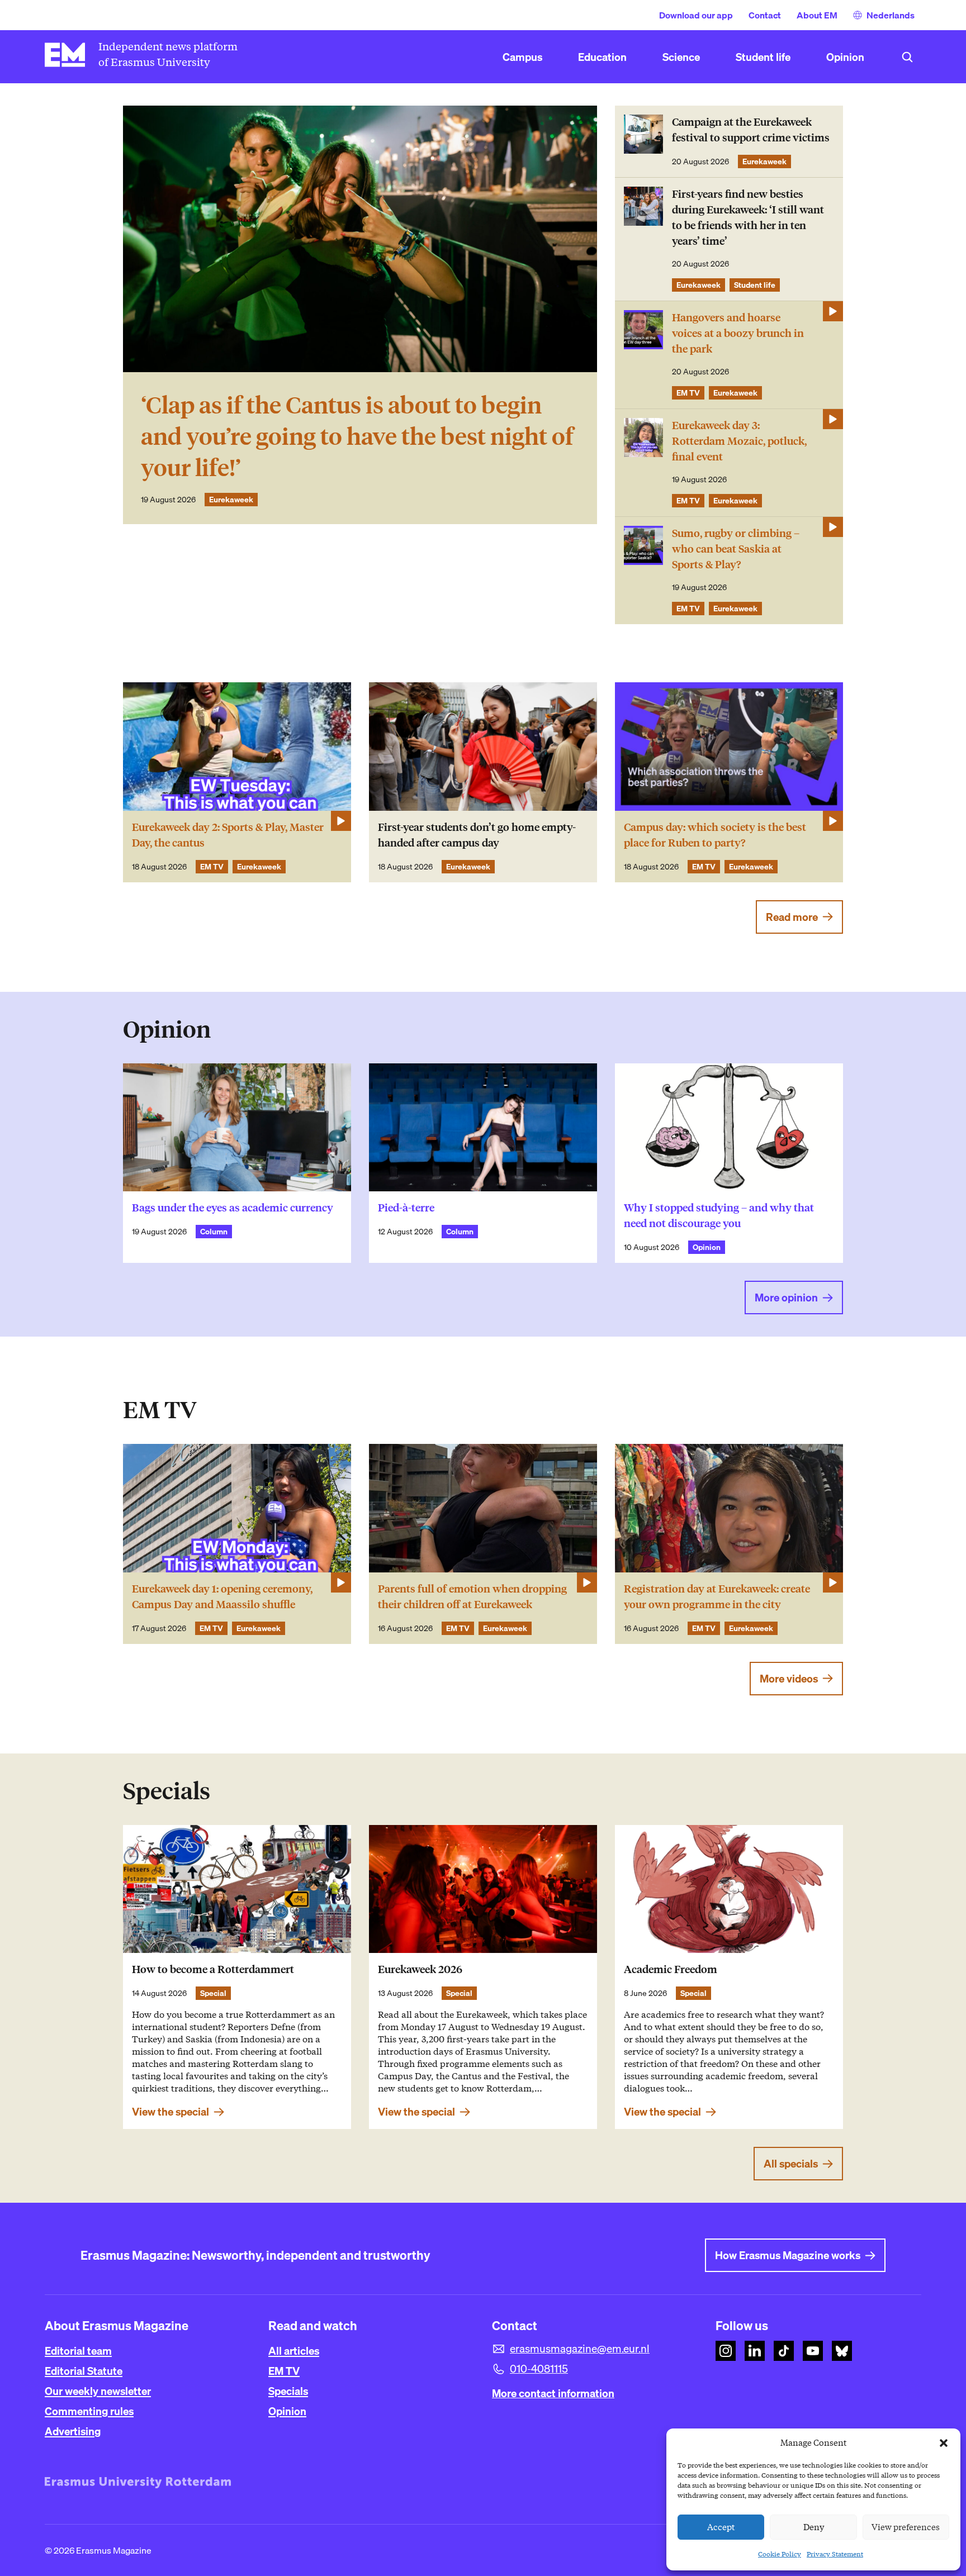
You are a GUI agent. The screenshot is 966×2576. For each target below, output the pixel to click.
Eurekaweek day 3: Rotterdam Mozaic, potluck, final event (739, 441)
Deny (814, 2527)
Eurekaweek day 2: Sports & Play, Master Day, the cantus (228, 835)
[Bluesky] (842, 2351)
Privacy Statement (835, 2554)
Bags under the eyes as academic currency (233, 1208)
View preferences (906, 2527)
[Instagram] (726, 2351)
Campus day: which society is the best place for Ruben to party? (715, 835)
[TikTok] (784, 2351)
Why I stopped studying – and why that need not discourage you (719, 1216)
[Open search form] (907, 57)
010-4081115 (539, 2369)
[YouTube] (813, 2351)
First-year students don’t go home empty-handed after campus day (477, 835)
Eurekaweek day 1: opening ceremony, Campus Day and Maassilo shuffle (222, 1597)
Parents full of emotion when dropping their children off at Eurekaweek (472, 1597)
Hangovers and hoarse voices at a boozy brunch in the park (738, 333)
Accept (721, 2527)
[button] (944, 2443)
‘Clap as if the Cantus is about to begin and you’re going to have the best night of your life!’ (357, 437)
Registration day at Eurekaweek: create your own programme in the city (717, 1597)
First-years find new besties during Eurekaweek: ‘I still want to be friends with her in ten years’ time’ (748, 218)
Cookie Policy (780, 2554)
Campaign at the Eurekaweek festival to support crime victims (751, 130)
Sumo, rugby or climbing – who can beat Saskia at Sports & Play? (736, 549)
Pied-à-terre (406, 1208)
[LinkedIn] (755, 2351)
